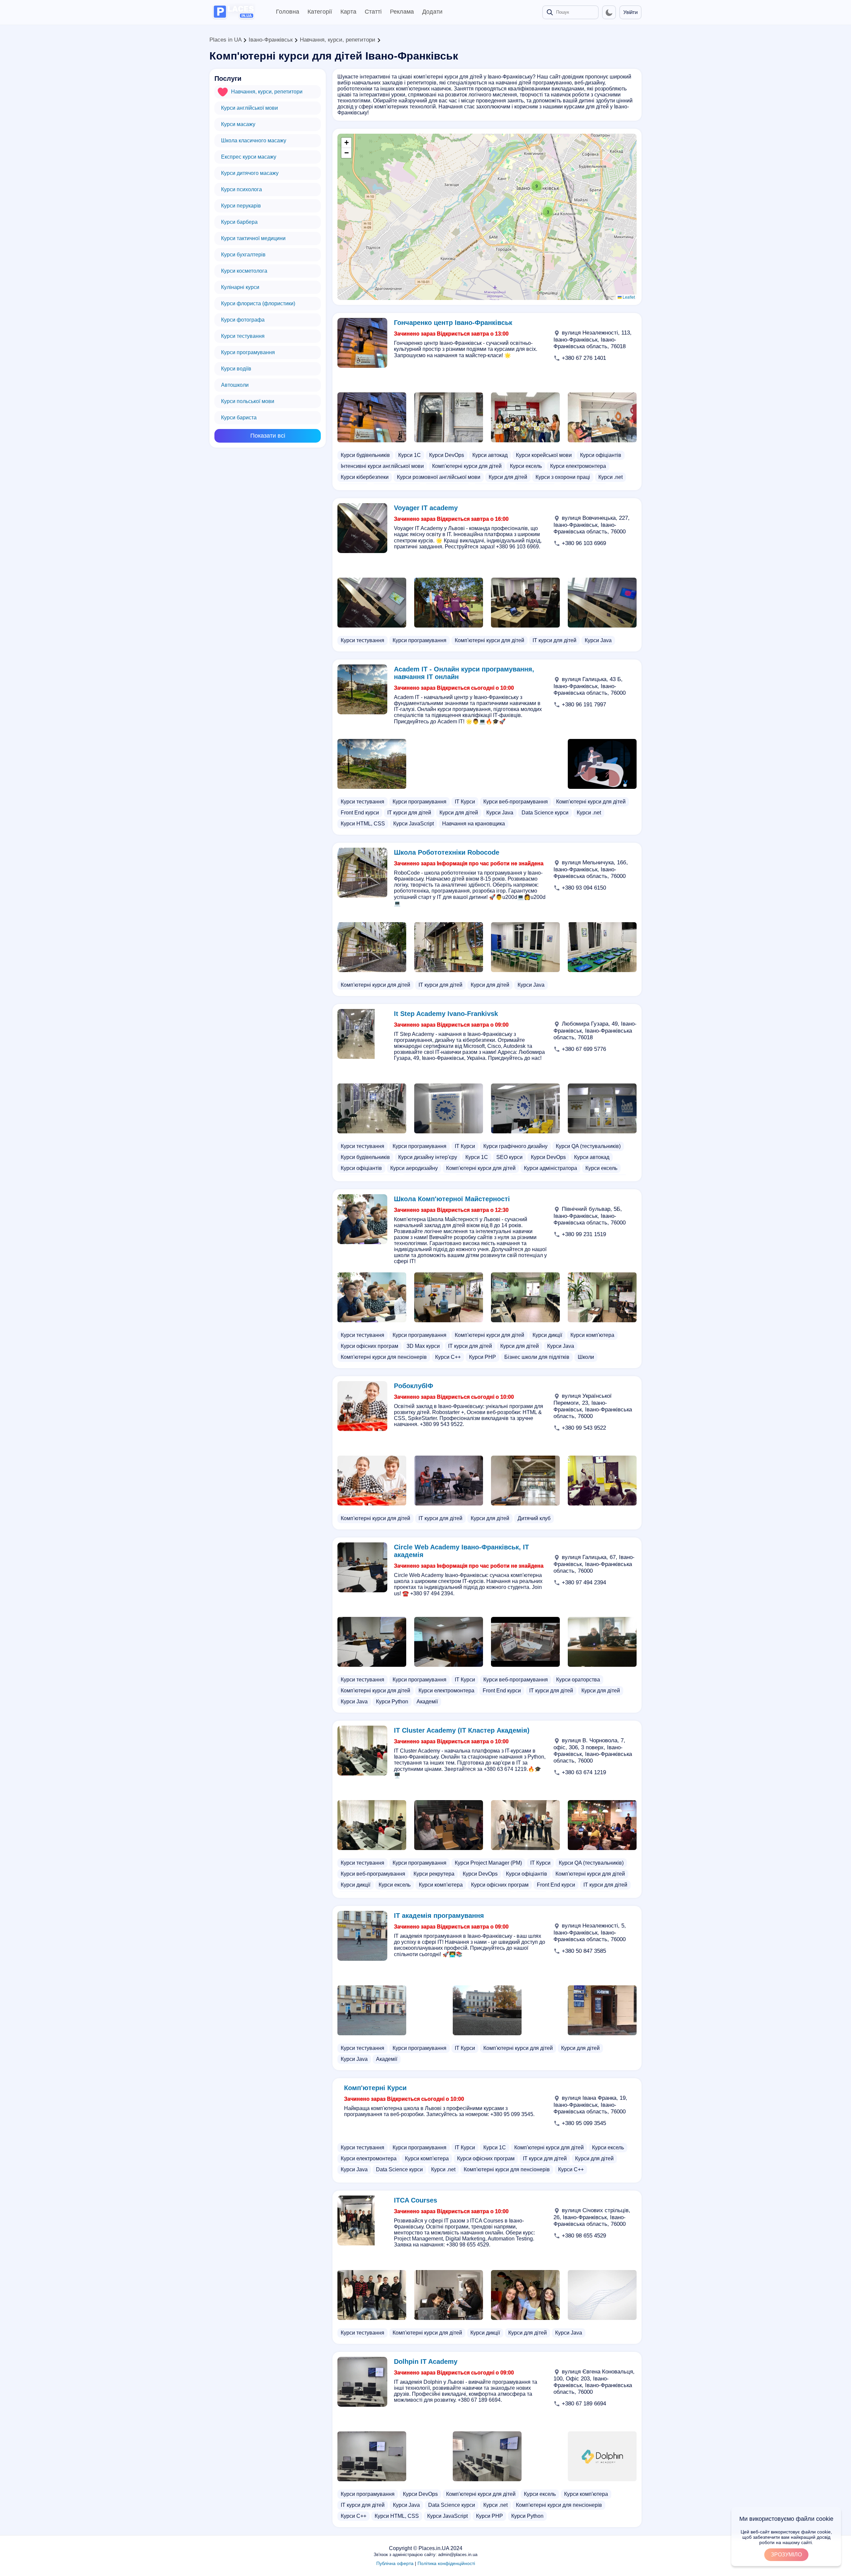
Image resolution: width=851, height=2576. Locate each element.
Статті (373, 12)
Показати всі (268, 436)
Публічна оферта (395, 2563)
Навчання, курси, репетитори (338, 40)
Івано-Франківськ (271, 40)
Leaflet (628, 297)
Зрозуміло (786, 2555)
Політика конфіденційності (446, 2563)
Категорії (320, 12)
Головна (288, 12)
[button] (537, 186)
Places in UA (225, 40)
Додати (432, 12)
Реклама (402, 12)
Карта (348, 12)
